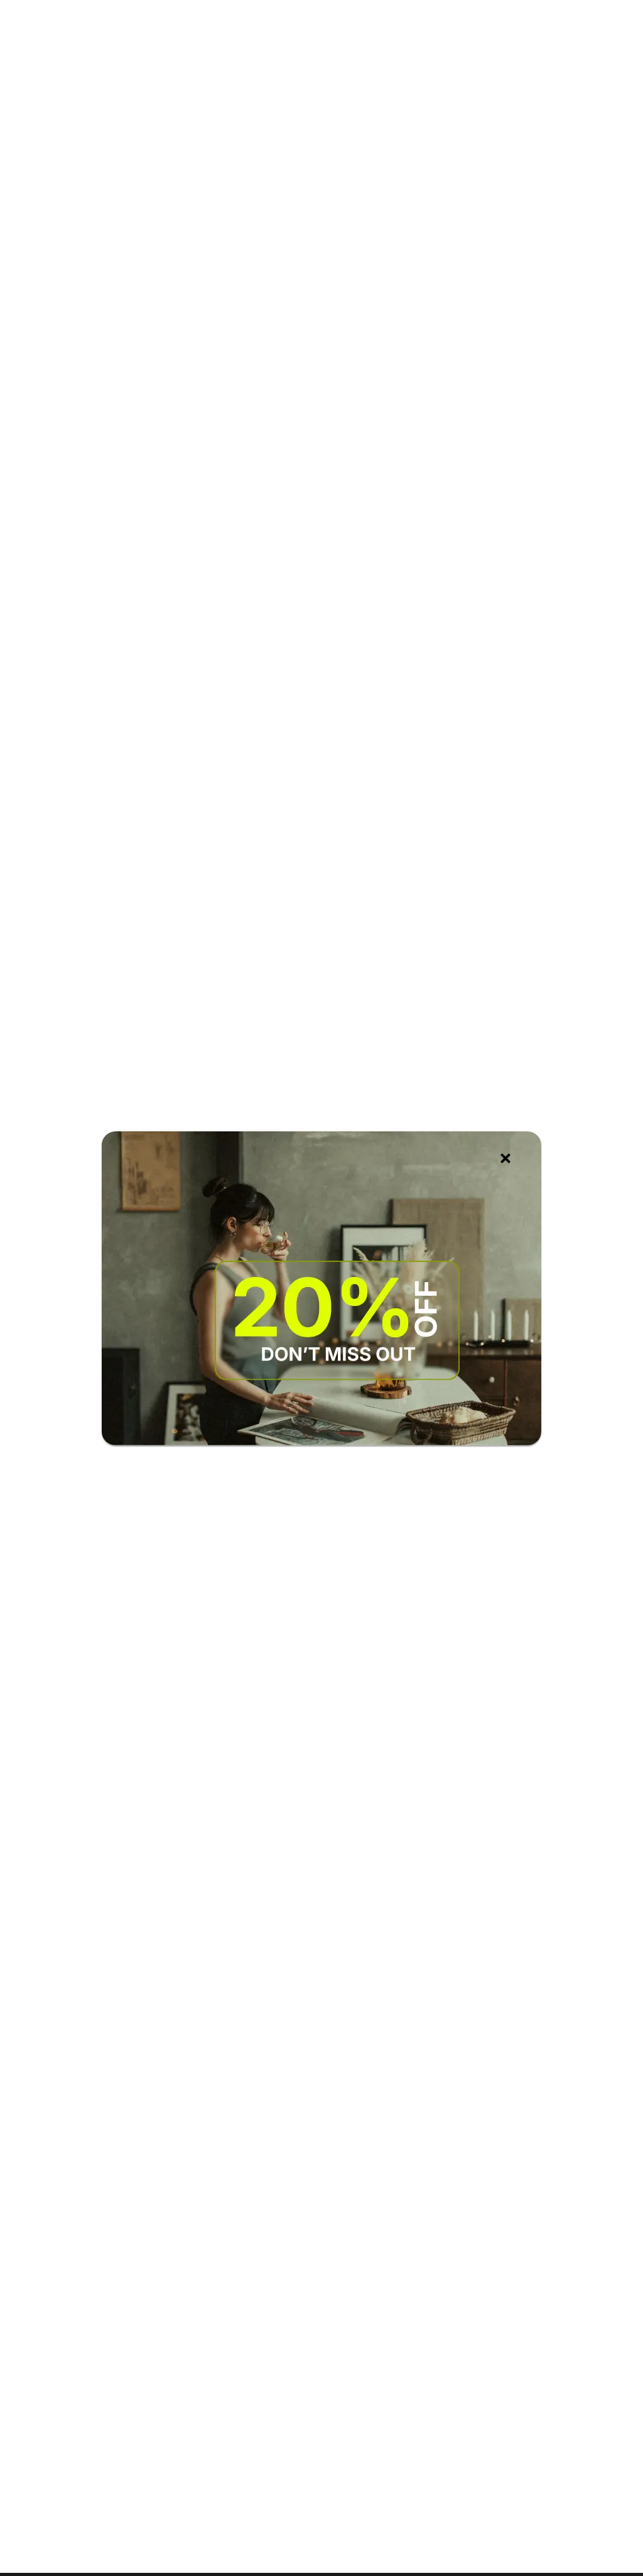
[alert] (321, 1288)
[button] (505, 1158)
